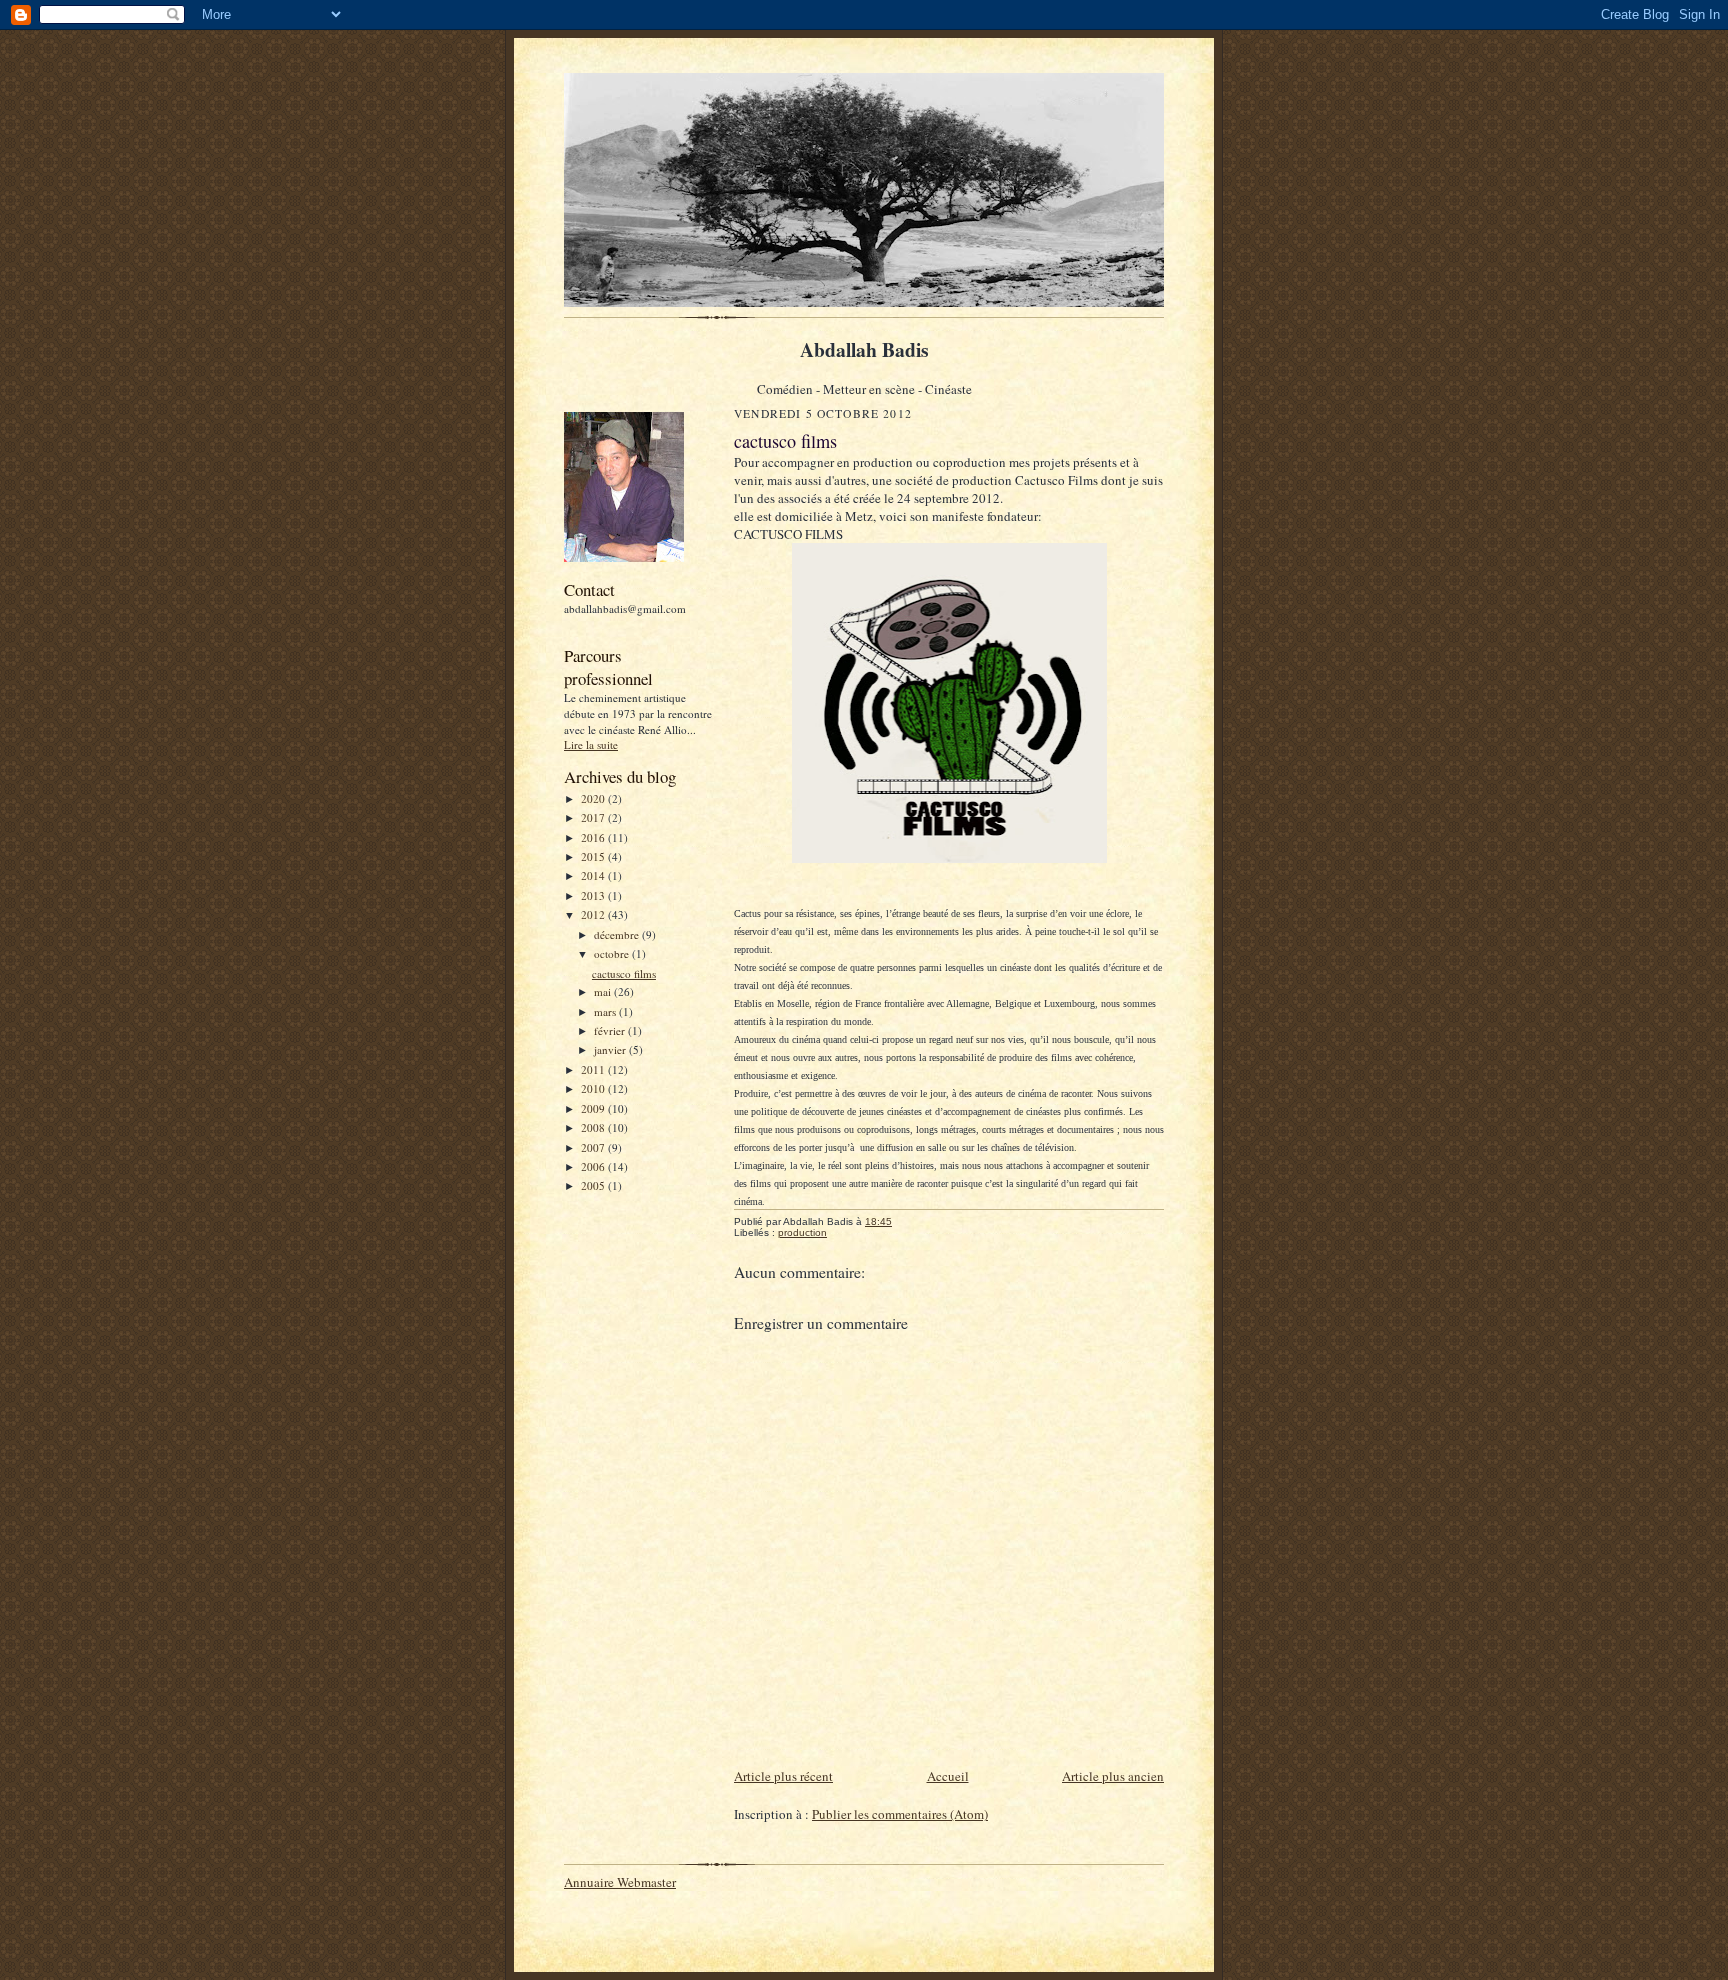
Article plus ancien (1113, 1776)
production (802, 1232)
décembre (618, 934)
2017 (594, 817)
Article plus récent (783, 1776)
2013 (594, 895)
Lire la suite (591, 744)
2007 (594, 1147)
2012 (594, 914)
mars (606, 1011)
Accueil (948, 1776)
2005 (594, 1185)
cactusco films (624, 973)
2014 (594, 875)
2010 (594, 1088)
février (611, 1030)
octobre (613, 953)
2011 (594, 1069)
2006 (594, 1166)
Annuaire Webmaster (620, 1882)
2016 (594, 837)
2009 (594, 1108)
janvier (611, 1049)
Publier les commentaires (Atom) (900, 1814)
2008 (594, 1127)
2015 (594, 856)
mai (604, 991)
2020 (594, 798)
